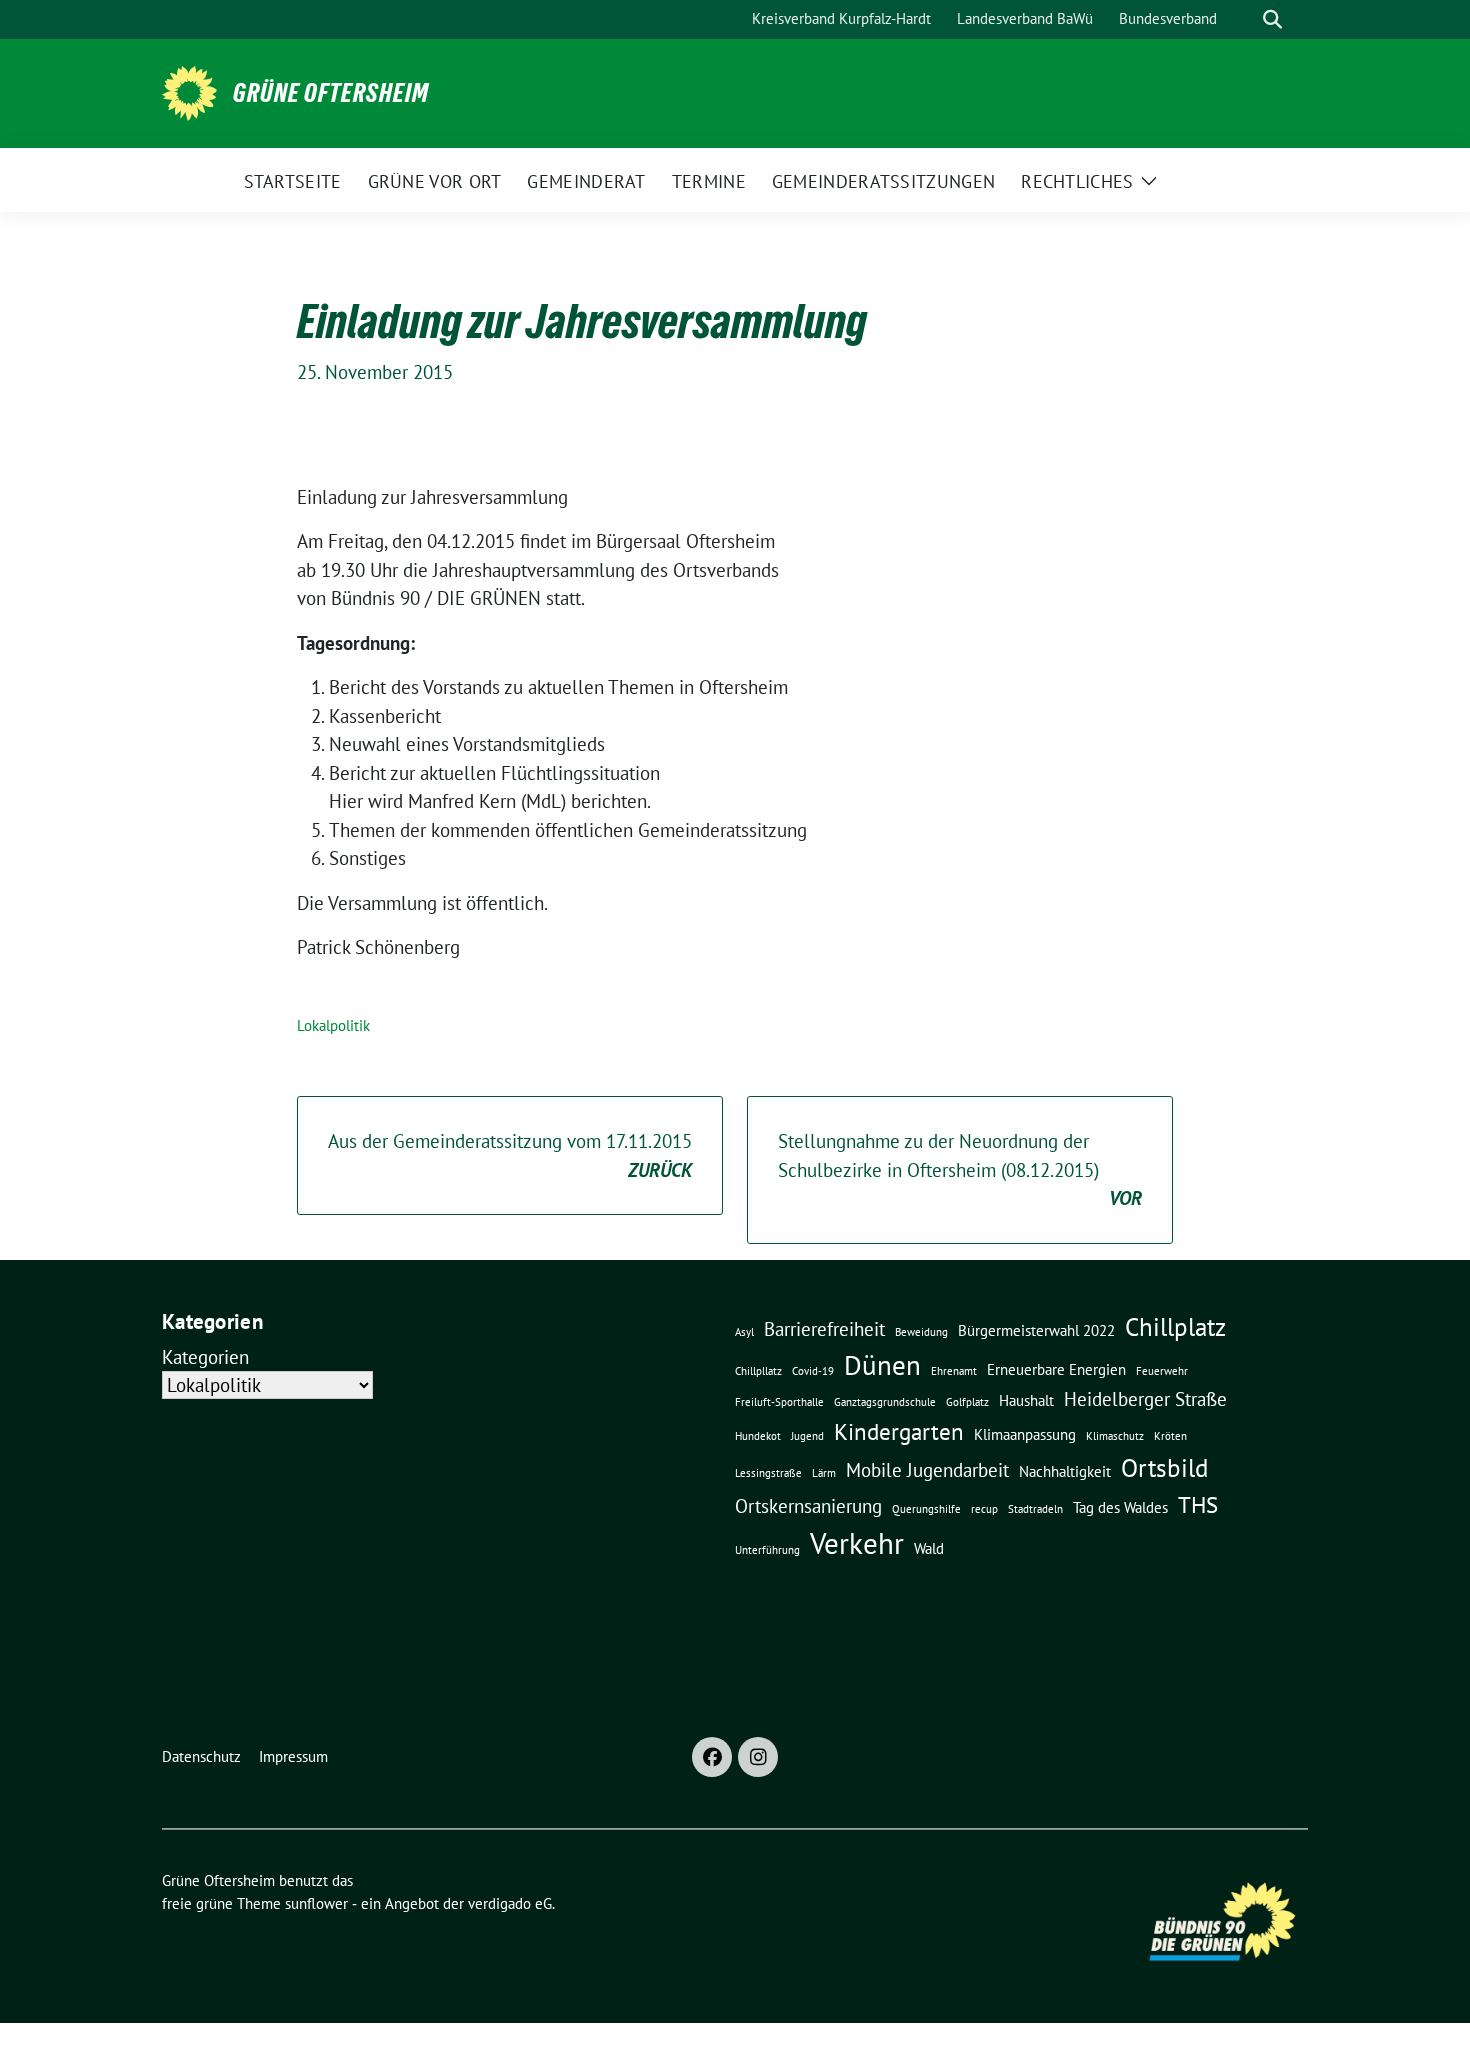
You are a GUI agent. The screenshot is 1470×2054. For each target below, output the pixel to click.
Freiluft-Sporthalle (779, 1402)
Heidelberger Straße (1145, 1399)
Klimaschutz (1115, 1436)
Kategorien (205, 1357)
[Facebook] (712, 1757)
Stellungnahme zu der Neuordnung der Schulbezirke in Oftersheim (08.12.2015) (960, 1169)
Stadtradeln (1035, 1509)
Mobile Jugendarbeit (927, 1470)
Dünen (882, 1365)
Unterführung (767, 1550)
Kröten (1170, 1436)
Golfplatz (967, 1402)
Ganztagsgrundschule (885, 1402)
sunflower (316, 1903)
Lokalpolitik (333, 1025)
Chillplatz (1175, 1326)
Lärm (824, 1473)
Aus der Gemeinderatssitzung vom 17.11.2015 (510, 1155)
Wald (929, 1548)
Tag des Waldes (1120, 1507)
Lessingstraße (768, 1473)
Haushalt (1026, 1400)
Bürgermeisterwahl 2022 (1036, 1330)
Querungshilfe (926, 1509)
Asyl (744, 1332)
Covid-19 (813, 1371)
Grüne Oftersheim (331, 93)
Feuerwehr (1162, 1371)
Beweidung (921, 1332)
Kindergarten (899, 1431)
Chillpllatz (758, 1371)
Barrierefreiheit (824, 1329)
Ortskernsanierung (808, 1506)
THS (1198, 1504)
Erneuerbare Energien (1056, 1369)
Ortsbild (1164, 1467)
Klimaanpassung (1025, 1434)
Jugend (807, 1436)
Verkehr (857, 1543)
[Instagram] (758, 1757)
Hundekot (758, 1436)
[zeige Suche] (1272, 19)
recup (984, 1509)
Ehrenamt (954, 1371)
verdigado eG (510, 1903)
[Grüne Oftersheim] (189, 91)
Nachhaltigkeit (1065, 1471)
